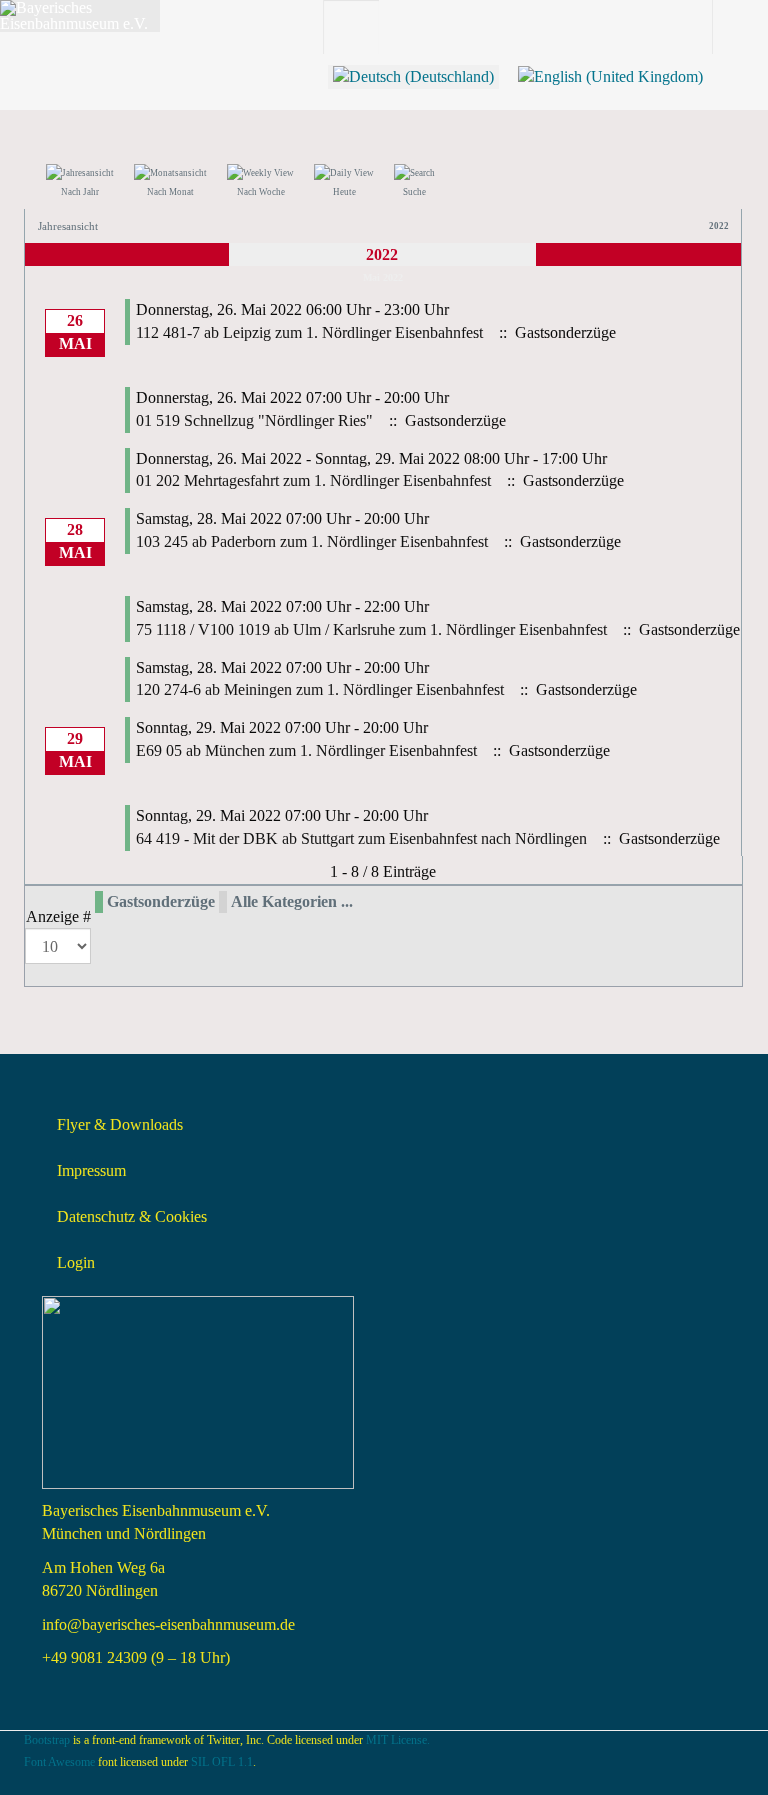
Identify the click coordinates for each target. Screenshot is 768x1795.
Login (76, 1262)
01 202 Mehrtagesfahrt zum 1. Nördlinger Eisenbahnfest (313, 480)
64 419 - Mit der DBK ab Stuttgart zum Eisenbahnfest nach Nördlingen (361, 838)
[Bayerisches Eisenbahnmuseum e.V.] (80, 16)
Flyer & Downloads (120, 1124)
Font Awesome (59, 1762)
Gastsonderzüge (161, 901)
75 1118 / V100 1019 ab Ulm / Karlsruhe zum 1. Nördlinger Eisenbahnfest (371, 629)
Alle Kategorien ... (292, 901)
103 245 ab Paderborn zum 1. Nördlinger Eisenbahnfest (312, 541)
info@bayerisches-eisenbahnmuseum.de (168, 1624)
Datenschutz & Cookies (132, 1216)
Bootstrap (47, 1740)
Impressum (91, 1170)
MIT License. (398, 1740)
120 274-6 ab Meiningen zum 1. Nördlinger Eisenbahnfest (320, 689)
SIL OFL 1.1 (222, 1762)
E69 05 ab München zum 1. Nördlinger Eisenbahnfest (306, 750)
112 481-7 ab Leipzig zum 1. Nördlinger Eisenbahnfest (309, 332)
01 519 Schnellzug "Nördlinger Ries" (254, 420)
